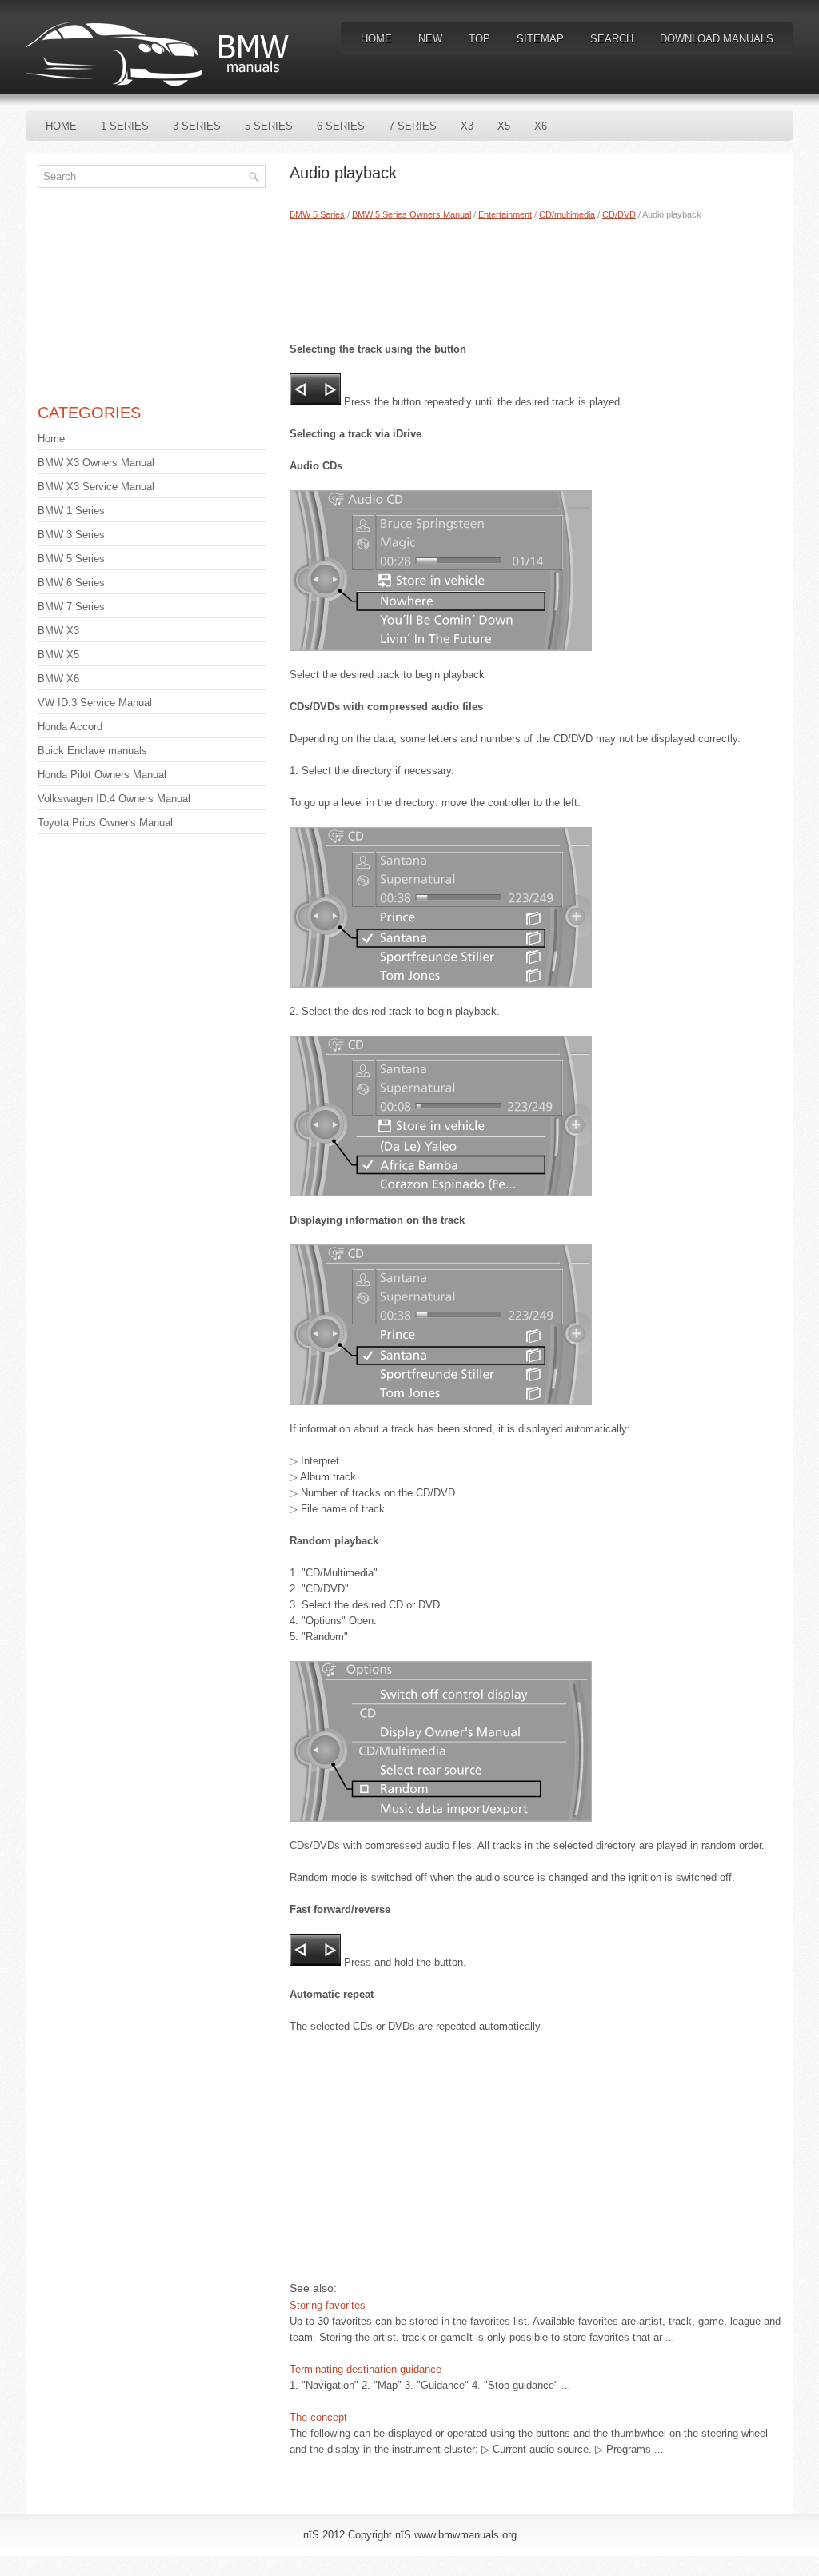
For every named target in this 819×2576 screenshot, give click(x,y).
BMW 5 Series (317, 214)
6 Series (341, 126)
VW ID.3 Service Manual (95, 703)
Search (612, 39)
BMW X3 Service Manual (96, 487)
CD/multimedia (567, 214)
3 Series (197, 126)
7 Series (413, 126)
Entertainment (505, 214)
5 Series (269, 126)
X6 (541, 126)
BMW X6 (58, 679)
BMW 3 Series (71, 535)
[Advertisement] (535, 278)
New (430, 39)
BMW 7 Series (71, 607)
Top (479, 39)
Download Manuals (717, 39)
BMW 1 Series (71, 511)
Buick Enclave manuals (92, 751)
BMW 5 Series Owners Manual (411, 214)
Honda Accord (70, 727)
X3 (467, 126)
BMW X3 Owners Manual (96, 463)
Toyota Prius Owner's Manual (105, 823)
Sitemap (540, 39)
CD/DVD (619, 214)
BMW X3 (58, 631)
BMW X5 (58, 655)
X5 (504, 126)
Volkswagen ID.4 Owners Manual (114, 799)
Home (376, 39)
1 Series (125, 126)
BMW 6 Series (71, 583)
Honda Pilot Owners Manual (102, 775)
